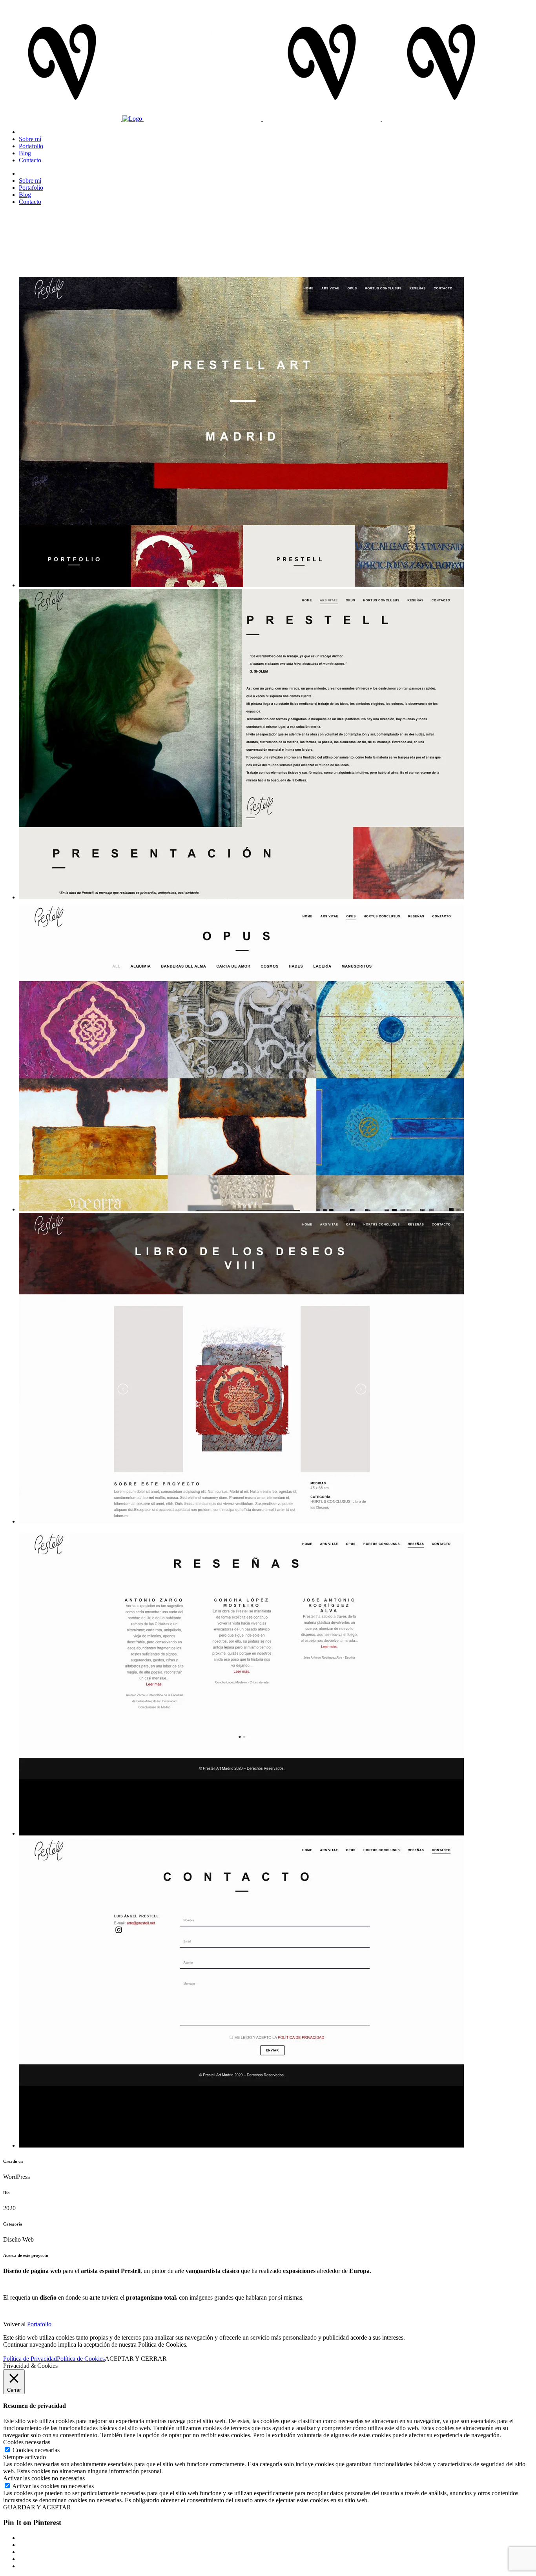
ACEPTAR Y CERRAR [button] (136, 2359)
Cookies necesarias (36, 2450)
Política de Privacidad (30, 2359)
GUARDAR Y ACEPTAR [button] (37, 2507)
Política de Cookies (81, 2359)
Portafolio (39, 2324)
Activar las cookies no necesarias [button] (44, 2478)
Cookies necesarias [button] (27, 2442)
